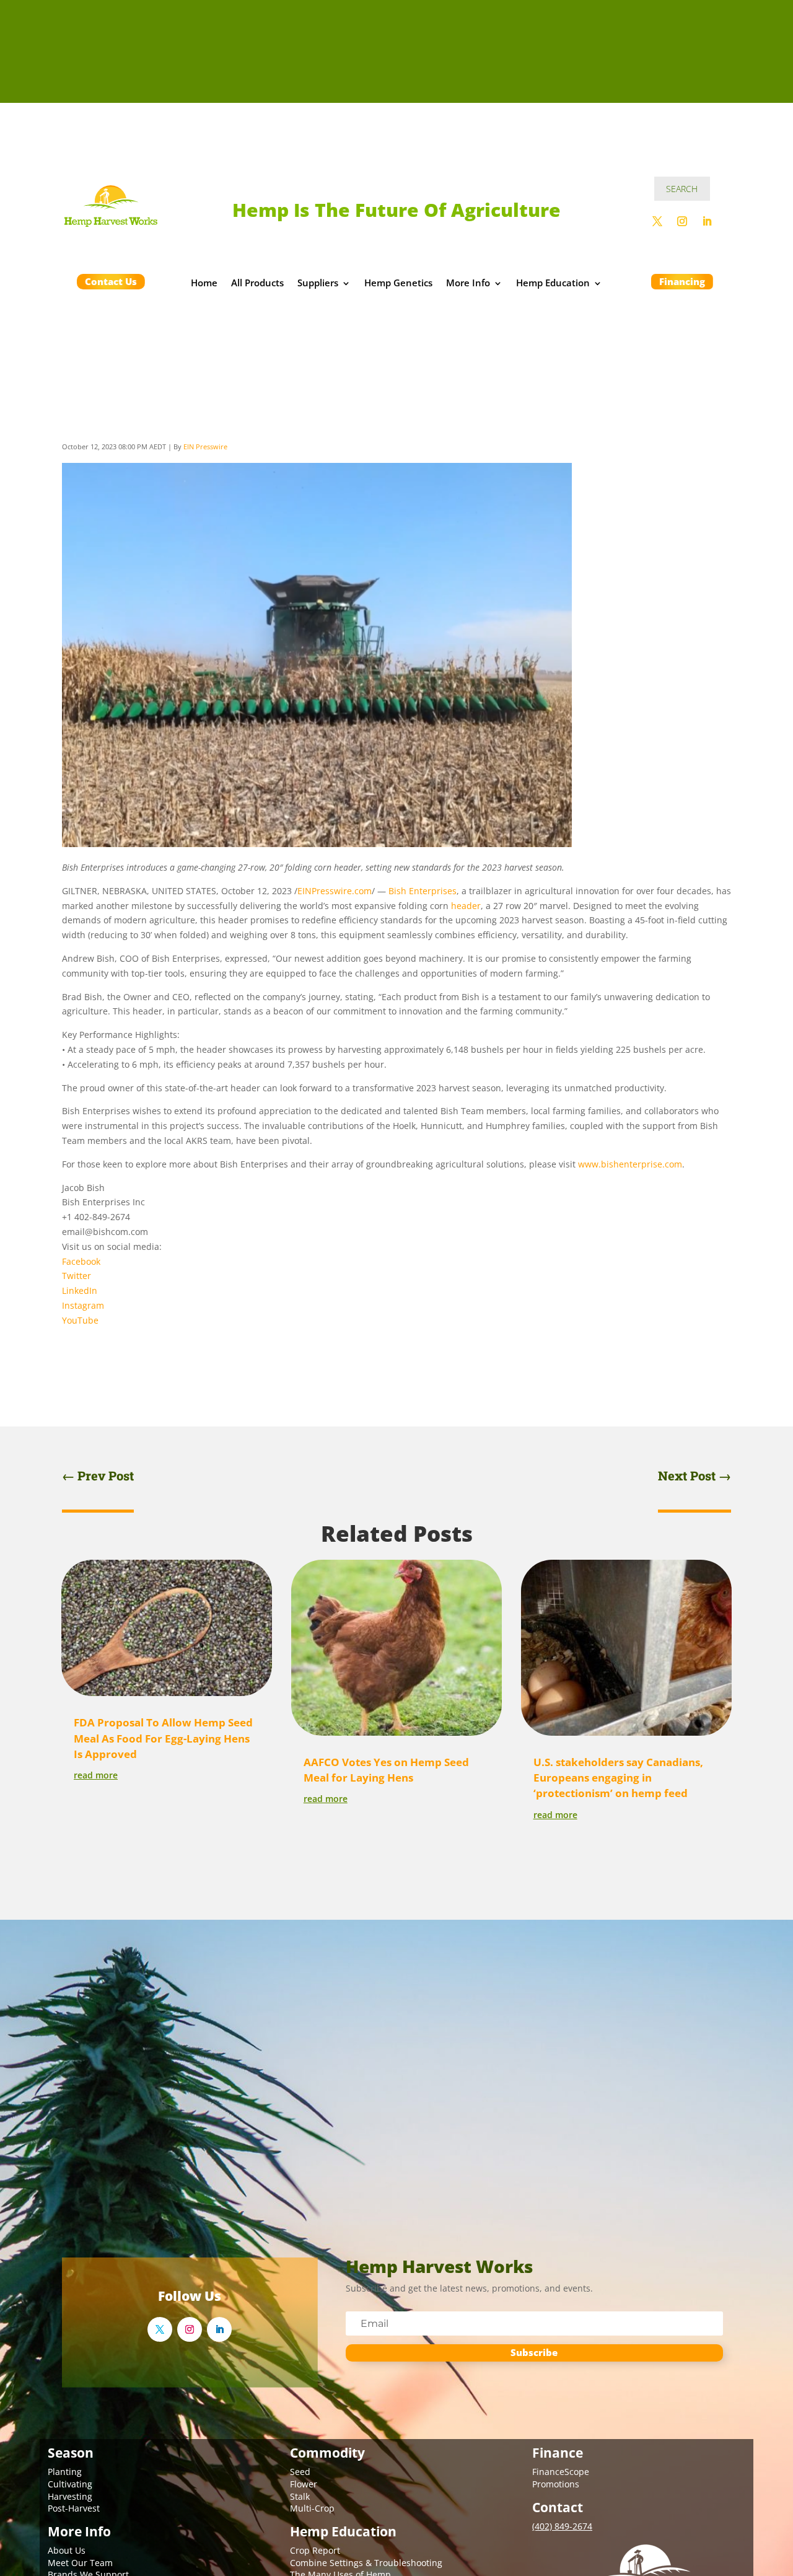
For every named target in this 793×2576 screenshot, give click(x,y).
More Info (468, 284)
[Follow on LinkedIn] (707, 221)
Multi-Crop (312, 2508)
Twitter (77, 1276)
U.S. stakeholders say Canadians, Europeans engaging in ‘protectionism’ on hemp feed (618, 1778)
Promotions (556, 2484)
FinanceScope (561, 2472)
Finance (558, 2453)
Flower (304, 2484)
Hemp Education (553, 284)
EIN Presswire (205, 446)
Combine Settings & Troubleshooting (366, 2563)
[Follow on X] (657, 221)
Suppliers (318, 284)
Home (204, 284)
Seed (300, 2472)
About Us (67, 2550)
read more (96, 1775)
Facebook (81, 1261)
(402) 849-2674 (562, 2526)
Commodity (327, 2453)
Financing (682, 281)
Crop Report (315, 2550)
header (466, 906)
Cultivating (70, 2484)
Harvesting (70, 2496)
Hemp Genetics (398, 284)
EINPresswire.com (335, 891)
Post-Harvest (74, 2508)
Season (71, 2453)
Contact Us (111, 281)
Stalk (300, 2496)
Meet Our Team (80, 2563)
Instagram (83, 1305)
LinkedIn (80, 1290)
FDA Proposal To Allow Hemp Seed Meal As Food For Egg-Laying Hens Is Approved (163, 1738)
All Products (257, 284)
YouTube (80, 1320)
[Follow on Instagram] (682, 221)
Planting (65, 2472)
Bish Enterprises (423, 891)
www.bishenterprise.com (630, 1164)
